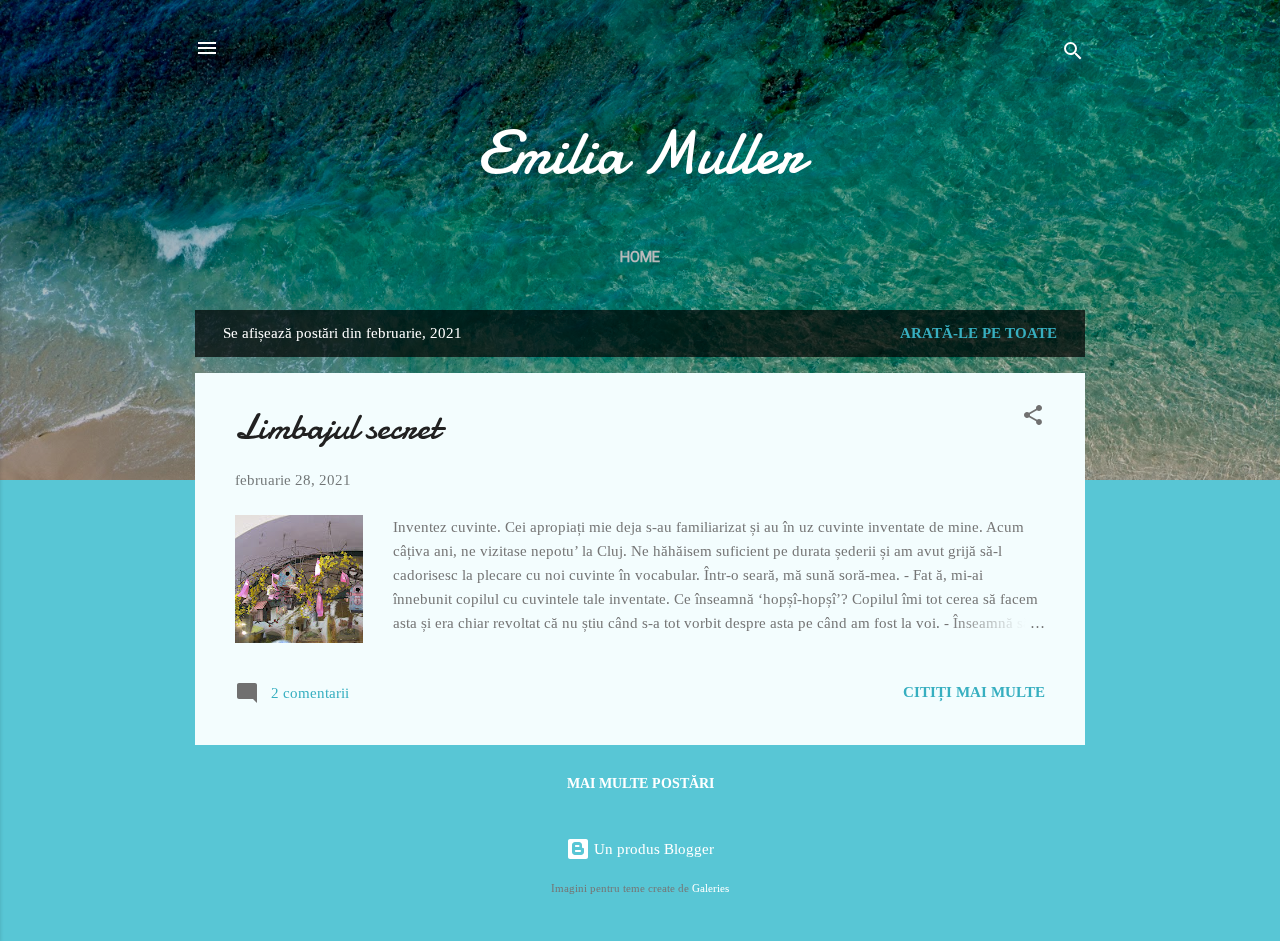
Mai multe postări (640, 783)
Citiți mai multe (974, 692)
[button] (1033, 418)
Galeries (710, 888)
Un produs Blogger (652, 849)
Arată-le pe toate (978, 333)
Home (640, 257)
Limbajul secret (337, 427)
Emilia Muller (640, 153)
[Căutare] (1073, 54)
